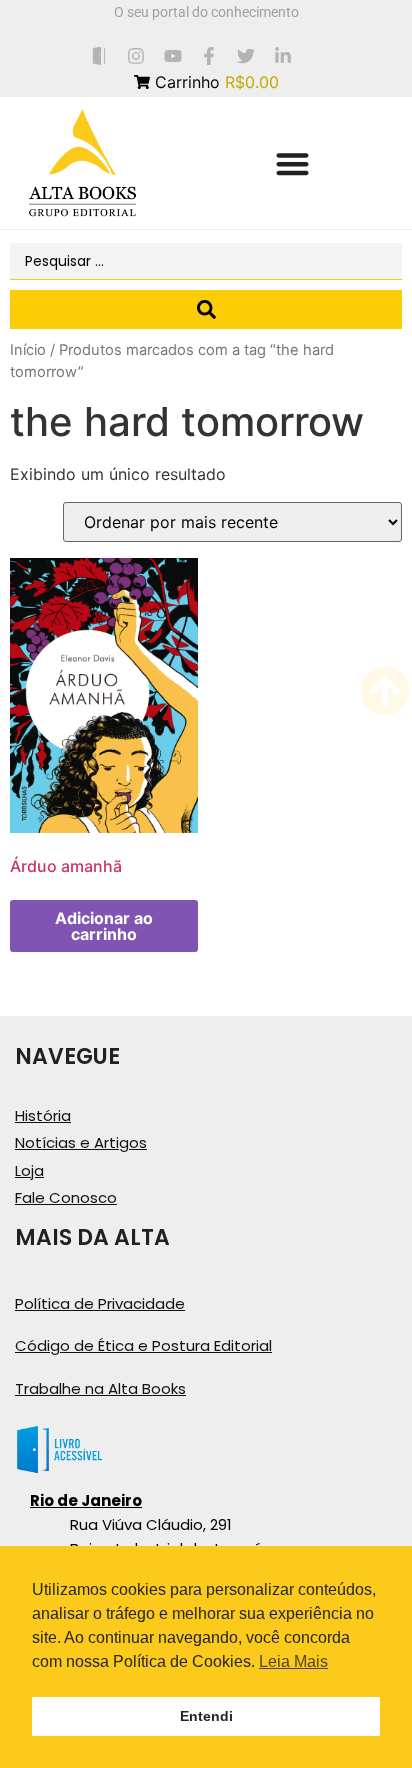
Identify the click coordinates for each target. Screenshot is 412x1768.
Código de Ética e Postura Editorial (143, 1345)
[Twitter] (246, 55)
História (43, 1115)
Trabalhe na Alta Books (100, 1388)
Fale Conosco (66, 1197)
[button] (292, 163)
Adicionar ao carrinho (104, 926)
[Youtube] (172, 55)
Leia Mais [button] (293, 1661)
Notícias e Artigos (81, 1142)
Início (28, 350)
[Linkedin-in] (283, 55)
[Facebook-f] (209, 55)
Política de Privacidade (100, 1303)
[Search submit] (206, 309)
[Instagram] (135, 55)
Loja (29, 1170)
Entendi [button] (206, 1716)
